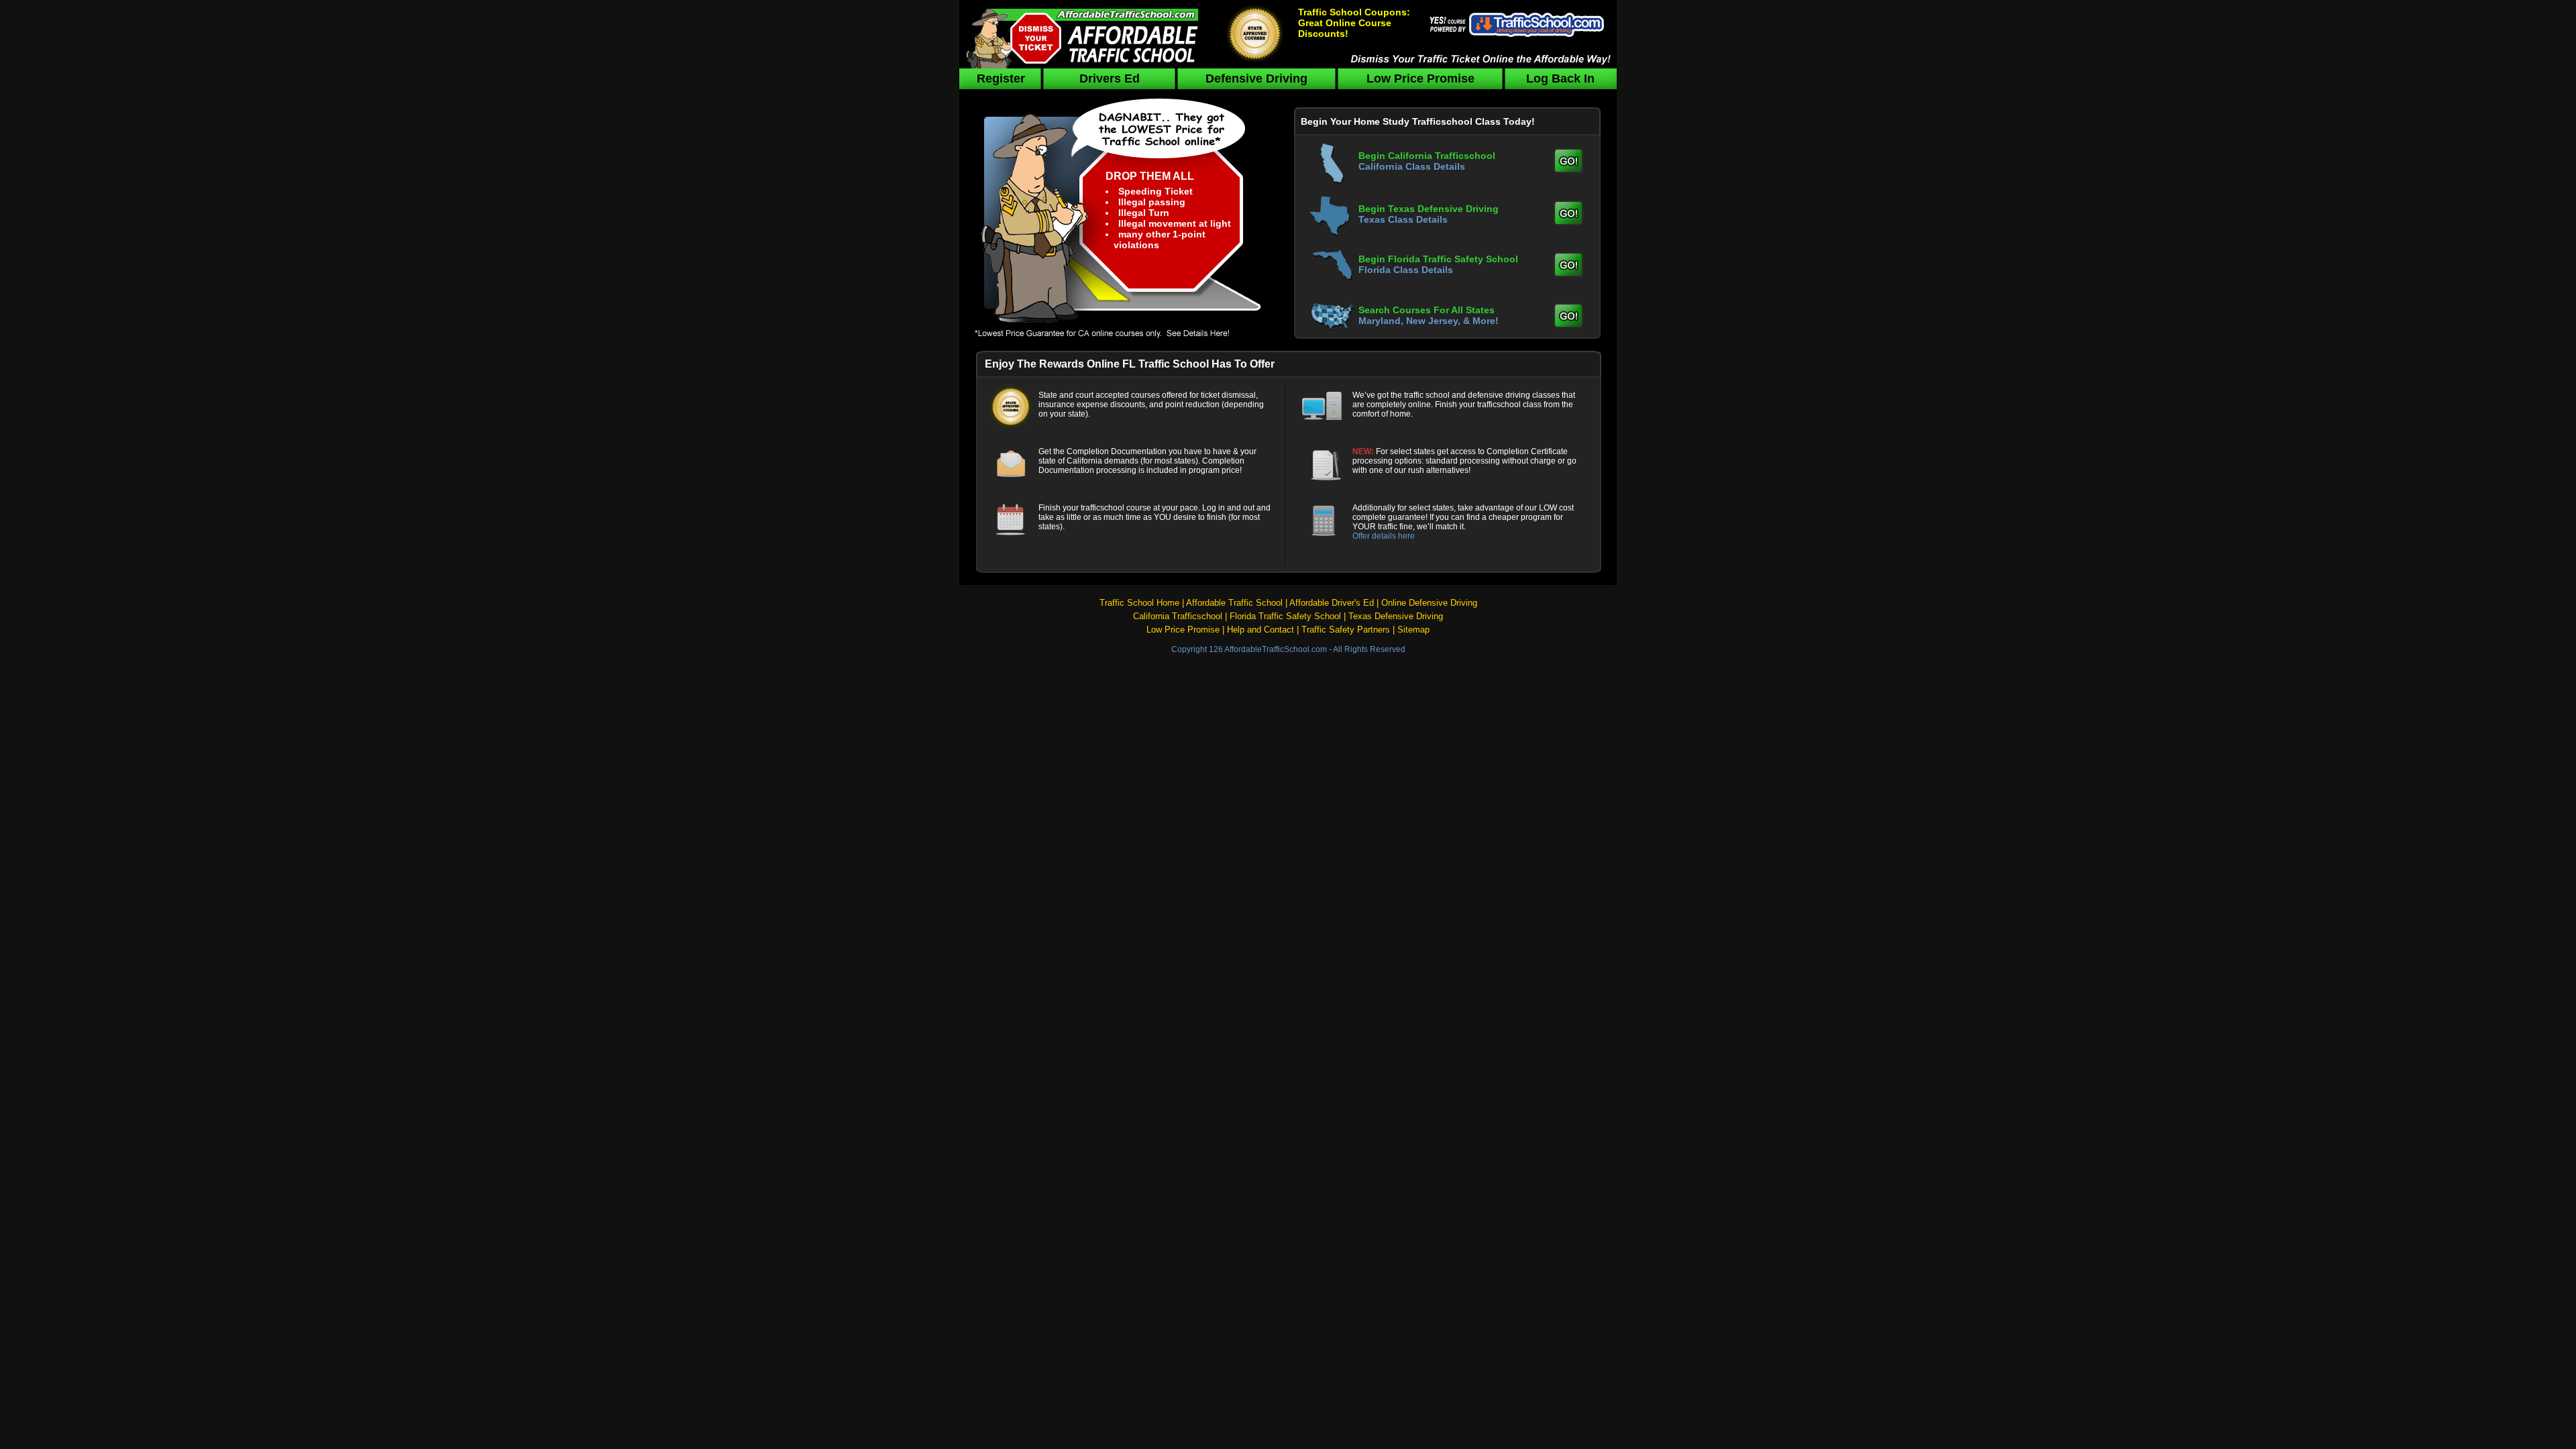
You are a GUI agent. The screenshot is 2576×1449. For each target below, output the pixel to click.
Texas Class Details (1403, 219)
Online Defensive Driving (1429, 603)
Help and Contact (1260, 630)
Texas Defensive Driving (1396, 616)
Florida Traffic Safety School (1285, 616)
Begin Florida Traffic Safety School (1438, 259)
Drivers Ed (1110, 78)
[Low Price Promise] (1123, 340)
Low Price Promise (1420, 78)
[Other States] (1568, 324)
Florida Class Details (1406, 270)
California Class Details (1412, 166)
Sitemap (1413, 630)
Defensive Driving (1256, 78)
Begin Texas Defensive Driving (1429, 209)
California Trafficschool (1178, 616)
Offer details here (1384, 536)
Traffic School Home (1139, 603)
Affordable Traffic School (1234, 603)
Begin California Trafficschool (1427, 156)
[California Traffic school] (1568, 168)
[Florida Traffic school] (1568, 273)
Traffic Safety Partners (1346, 630)
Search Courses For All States (1427, 310)
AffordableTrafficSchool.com (1276, 649)
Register (1001, 78)
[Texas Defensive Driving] (1568, 221)
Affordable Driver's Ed (1332, 603)
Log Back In (1560, 78)
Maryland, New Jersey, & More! (1429, 321)
